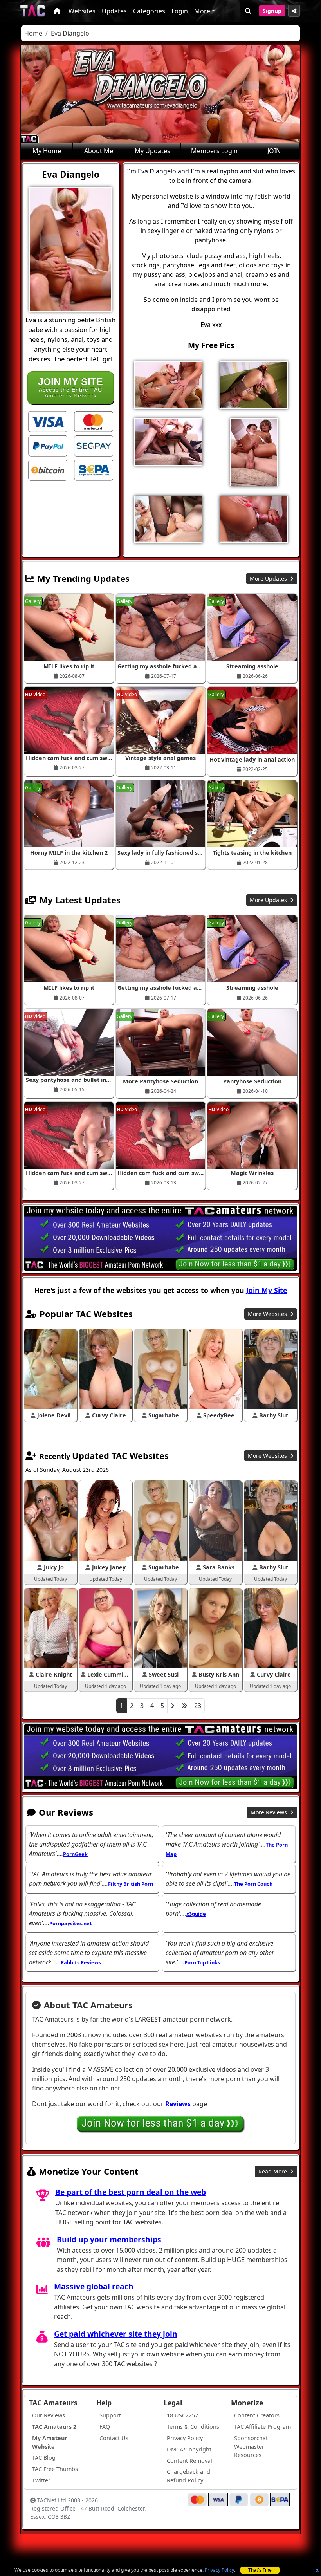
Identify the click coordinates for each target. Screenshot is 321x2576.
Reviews (178, 2104)
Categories (149, 11)
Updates (114, 11)
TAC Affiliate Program (262, 2427)
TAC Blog (44, 2458)
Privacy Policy (219, 2570)
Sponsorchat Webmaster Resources (251, 2446)
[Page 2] (173, 1706)
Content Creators (257, 2415)
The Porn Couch (253, 1884)
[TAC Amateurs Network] (33, 11)
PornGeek (75, 1854)
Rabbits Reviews (81, 1962)
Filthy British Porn (131, 1884)
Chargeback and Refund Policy (188, 2476)
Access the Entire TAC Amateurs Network (70, 387)
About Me (99, 151)
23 (198, 1706)
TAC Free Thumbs (55, 2469)
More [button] (202, 11)
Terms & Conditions (193, 2427)
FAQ (105, 2427)
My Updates (152, 151)
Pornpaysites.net (71, 1923)
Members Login (214, 151)
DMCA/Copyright (189, 2449)
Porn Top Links (202, 1962)
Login (180, 11)
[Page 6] (184, 1706)
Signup (272, 11)
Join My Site (267, 1290)
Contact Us (114, 2438)
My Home (47, 151)
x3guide (196, 1914)
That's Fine (260, 2570)
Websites (82, 11)
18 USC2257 (182, 2415)
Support (110, 2415)
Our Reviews (49, 2415)
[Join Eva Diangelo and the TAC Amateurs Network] (48, 421)
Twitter (41, 2480)
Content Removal (189, 2461)
